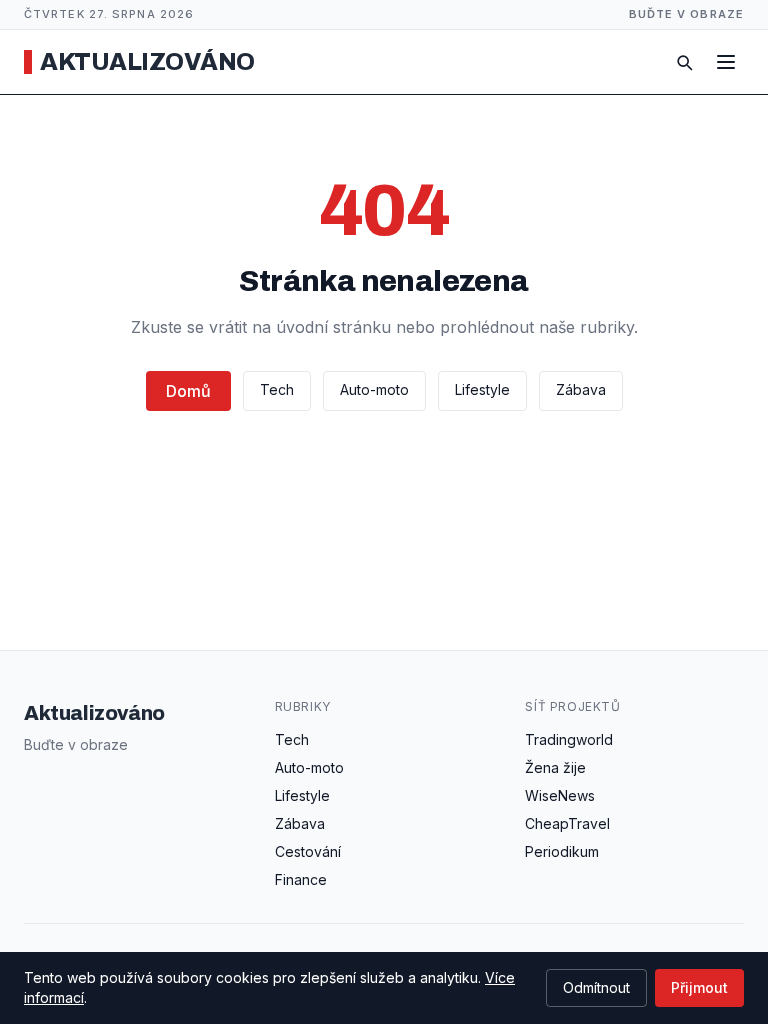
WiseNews (560, 795)
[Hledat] (684, 62)
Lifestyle (482, 389)
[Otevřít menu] (726, 62)
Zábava (581, 389)
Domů (188, 391)
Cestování (308, 851)
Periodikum (562, 851)
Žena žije (555, 767)
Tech (277, 389)
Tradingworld (569, 739)
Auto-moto (374, 389)
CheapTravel (567, 823)
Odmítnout (596, 987)
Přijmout (699, 987)
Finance (301, 879)
